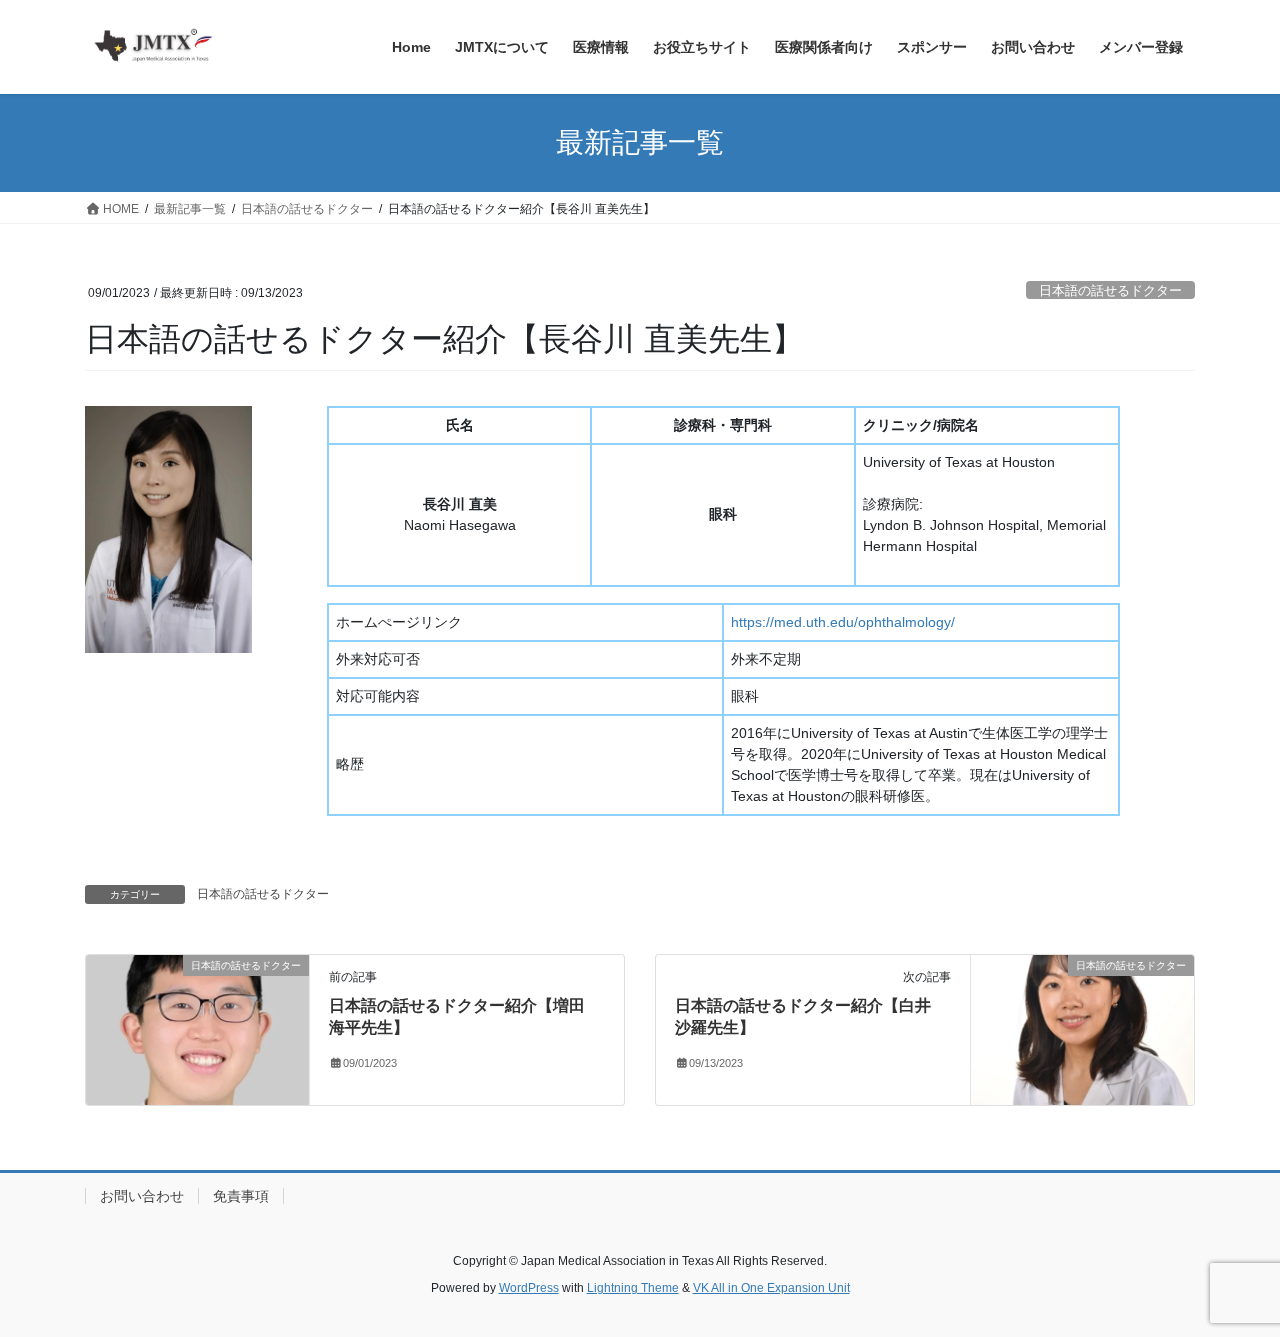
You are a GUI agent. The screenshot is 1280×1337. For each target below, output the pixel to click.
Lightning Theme (633, 1288)
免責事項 (241, 1196)
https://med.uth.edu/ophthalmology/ (843, 622)
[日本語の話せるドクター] (197, 1028)
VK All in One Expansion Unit (771, 1288)
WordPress (529, 1288)
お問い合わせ (142, 1196)
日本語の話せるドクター (1110, 290)
